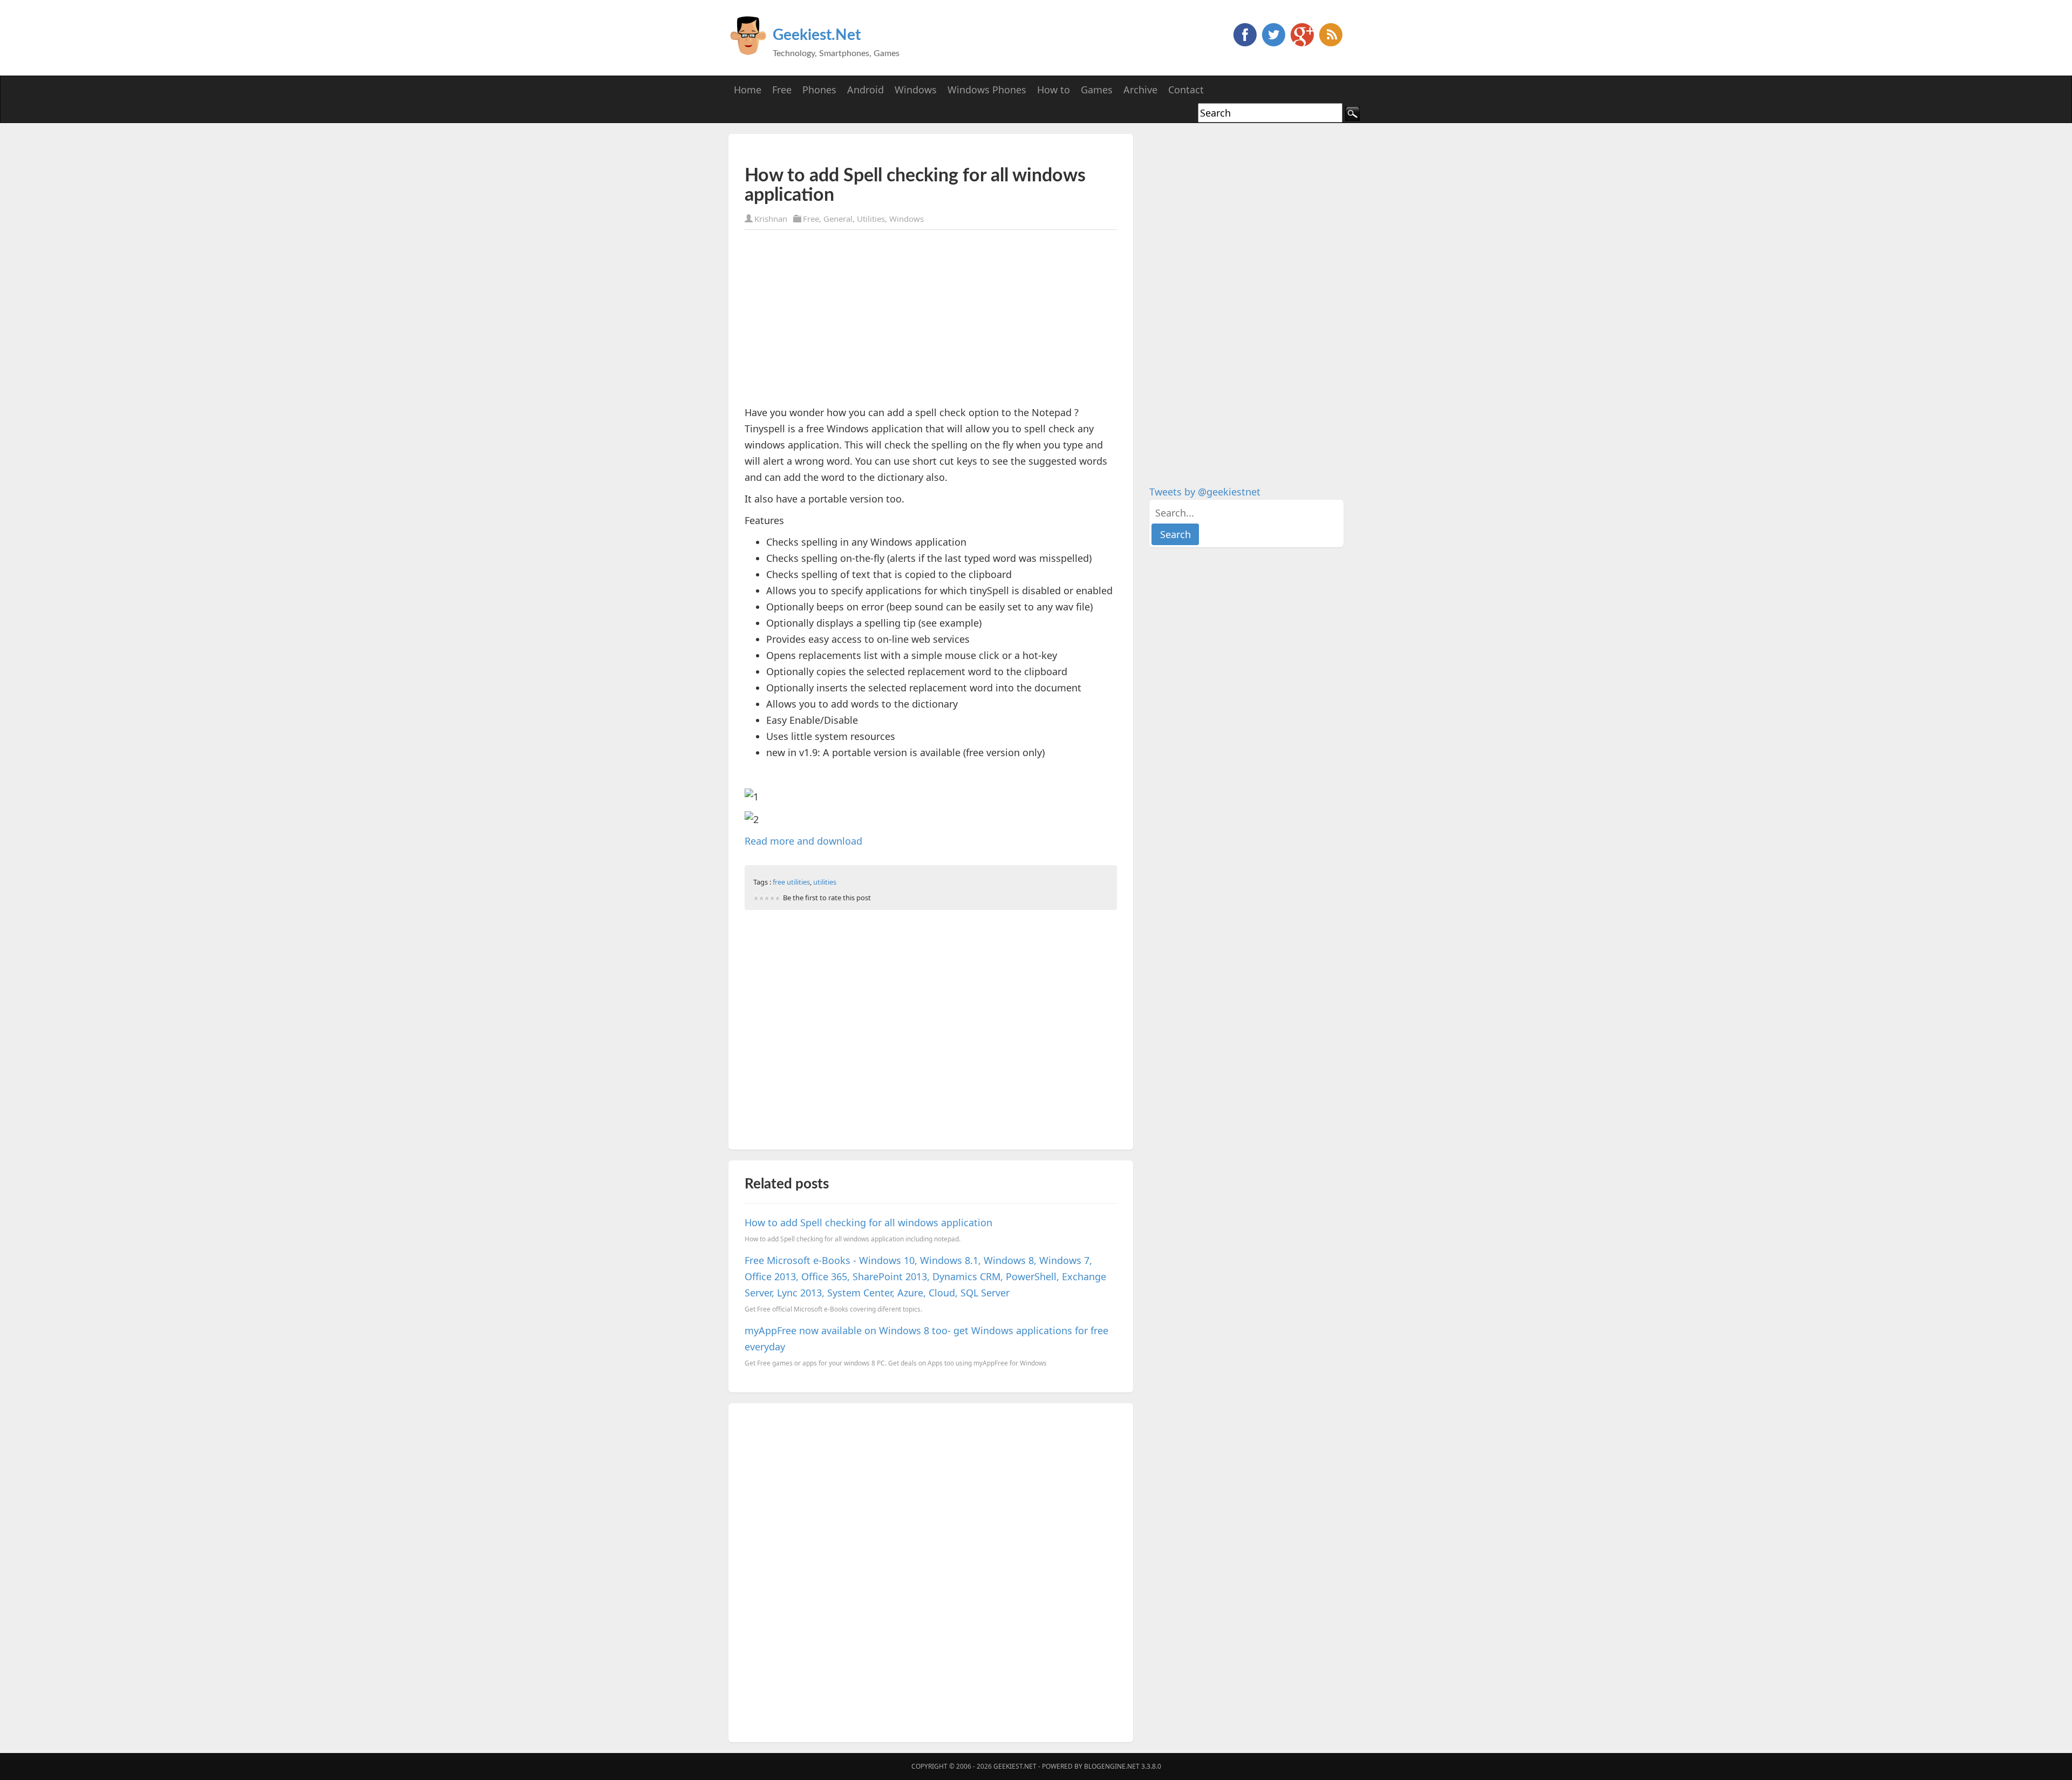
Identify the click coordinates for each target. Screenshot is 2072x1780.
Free (811, 219)
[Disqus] (931, 1571)
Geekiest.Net (817, 35)
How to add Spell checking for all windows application (868, 1222)
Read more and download (803, 841)
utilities (825, 882)
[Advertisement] (871, 150)
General (838, 219)
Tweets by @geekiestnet (1205, 492)
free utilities (791, 882)
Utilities (871, 219)
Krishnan (771, 219)
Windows (906, 219)
